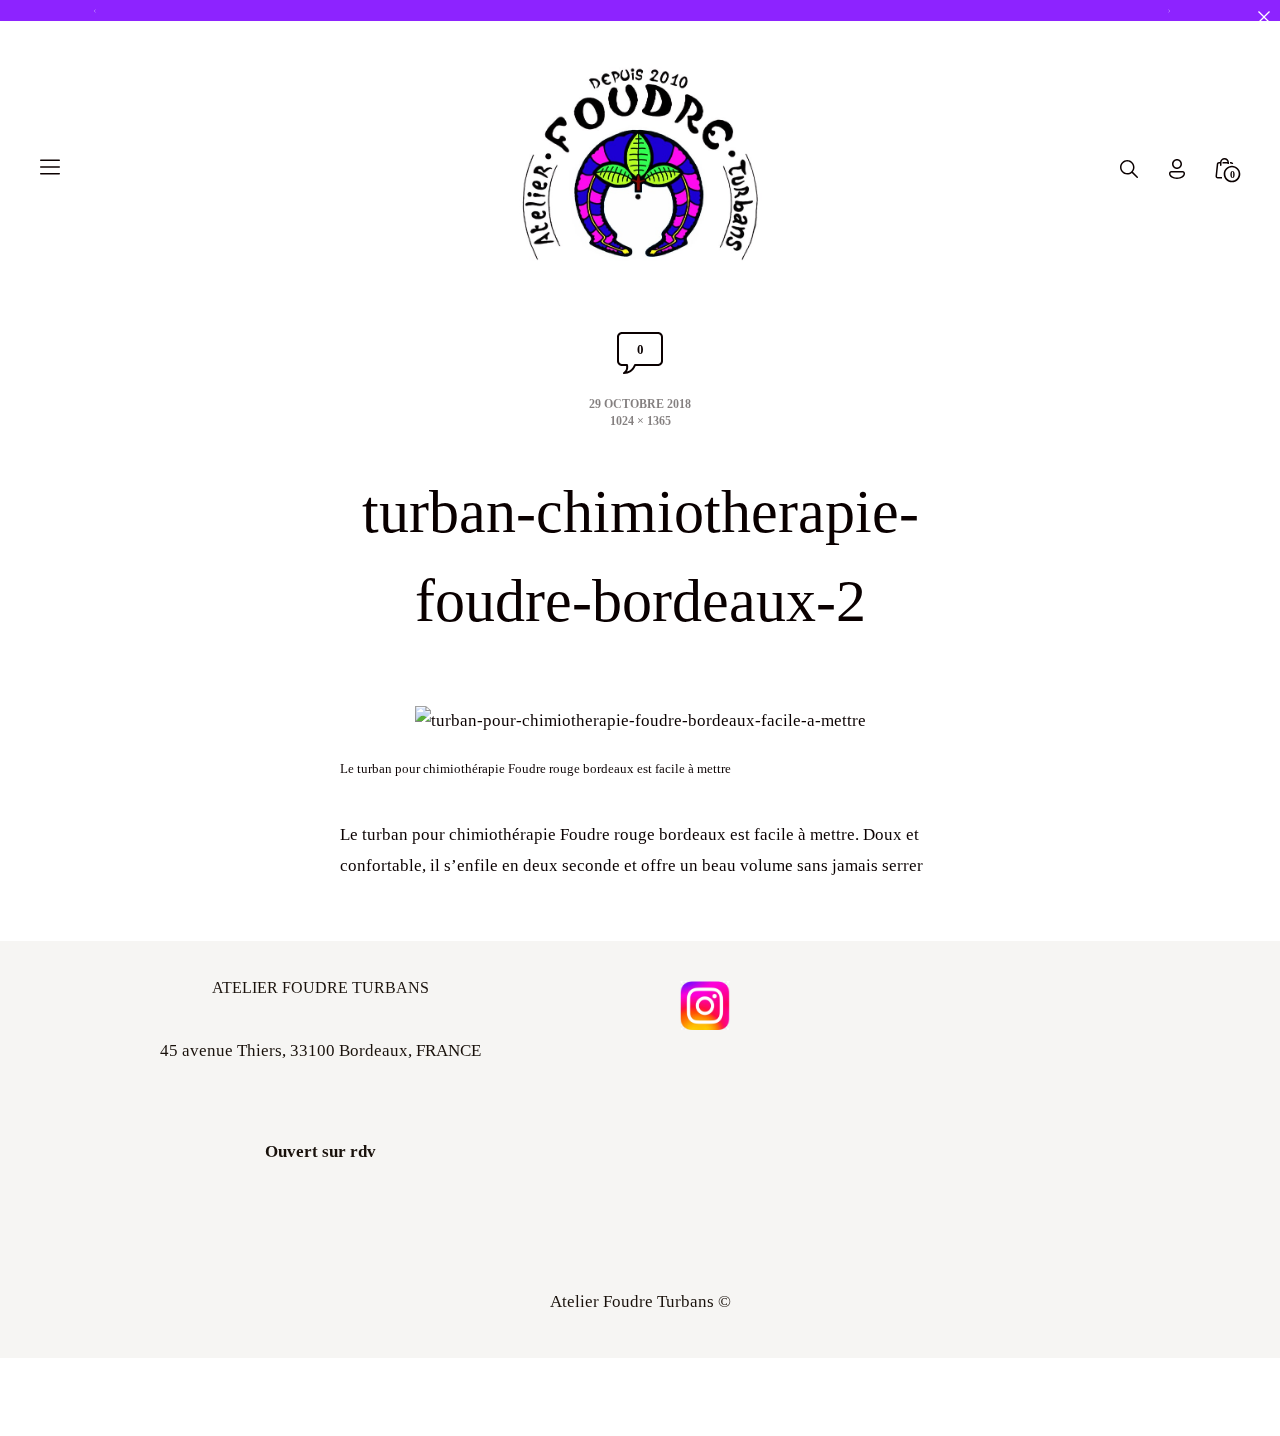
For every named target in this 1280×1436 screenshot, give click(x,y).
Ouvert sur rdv (320, 1151)
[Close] (1263, 16)
